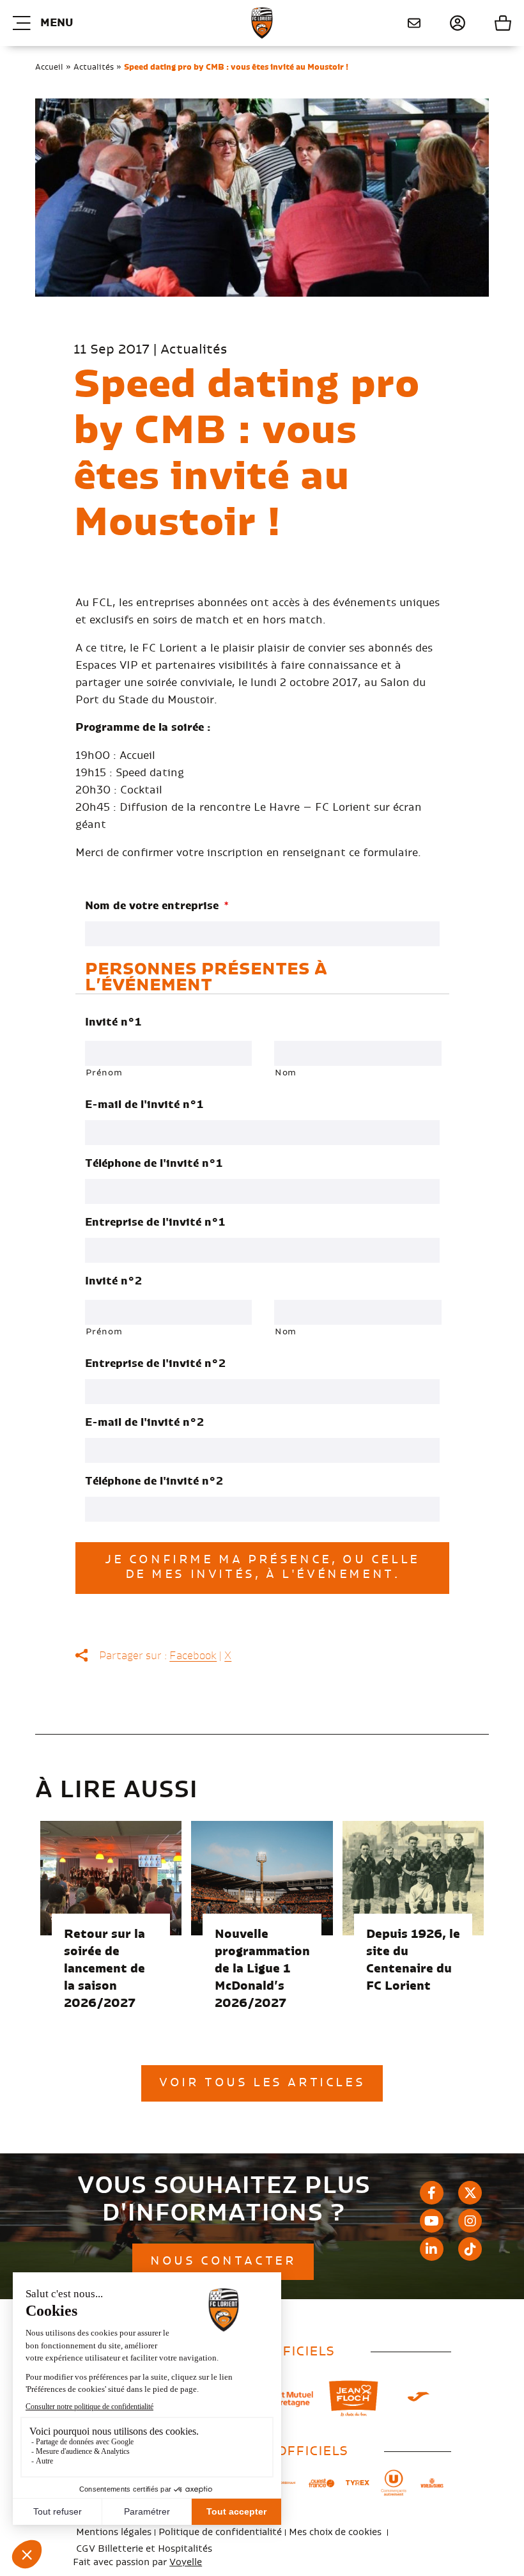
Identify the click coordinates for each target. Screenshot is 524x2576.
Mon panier (489, 23)
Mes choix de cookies (335, 2533)
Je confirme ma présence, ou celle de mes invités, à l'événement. (262, 1567)
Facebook (193, 1656)
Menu (57, 23)
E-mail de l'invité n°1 (144, 1105)
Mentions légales (114, 2533)
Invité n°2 (113, 1281)
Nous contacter (409, 23)
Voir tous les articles (262, 2083)
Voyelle (186, 2563)
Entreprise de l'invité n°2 (155, 1364)
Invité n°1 (113, 1022)
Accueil (49, 67)
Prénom (104, 1073)
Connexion (443, 23)
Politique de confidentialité (220, 2533)
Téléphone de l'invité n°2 (154, 1481)
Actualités (94, 67)
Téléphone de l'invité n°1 (154, 1164)
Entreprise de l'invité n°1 (155, 1222)
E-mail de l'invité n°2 (144, 1423)
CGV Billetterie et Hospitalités (144, 2549)
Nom (286, 1073)
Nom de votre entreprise (157, 906)
